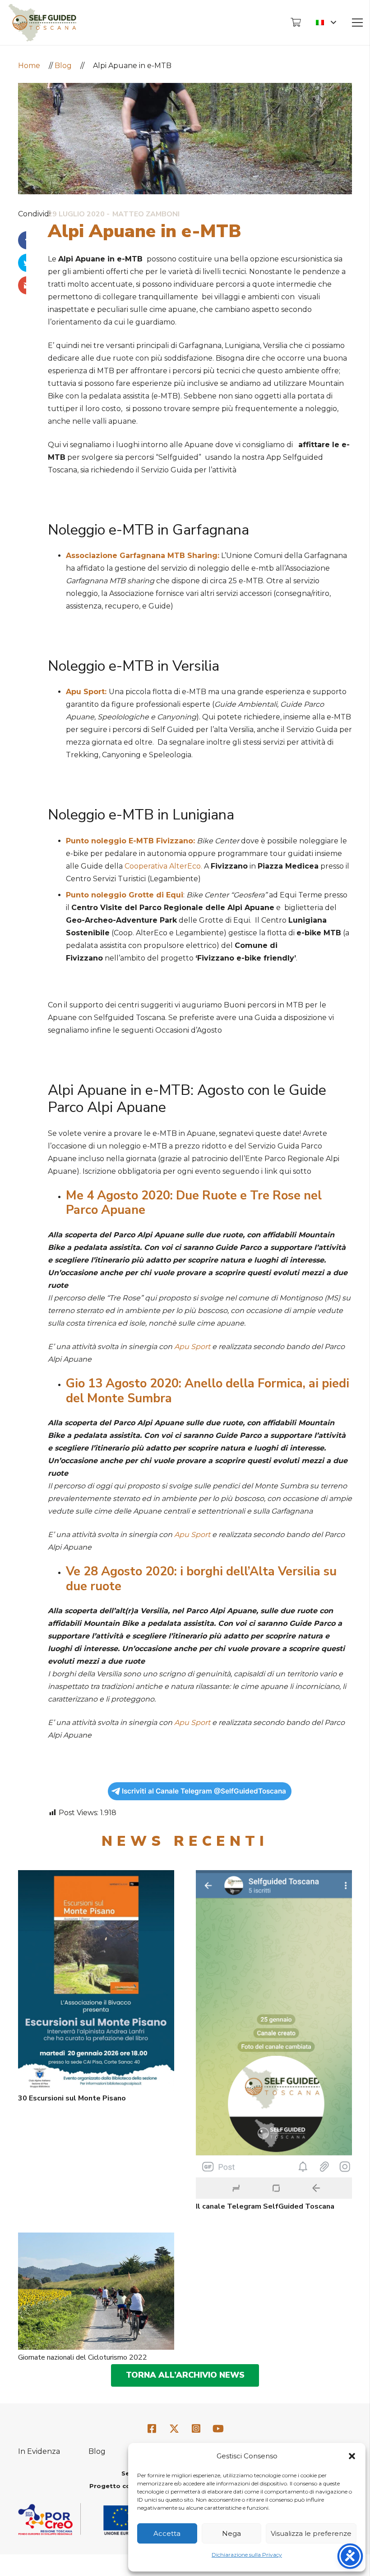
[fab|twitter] (174, 2429)
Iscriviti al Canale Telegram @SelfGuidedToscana (204, 1791)
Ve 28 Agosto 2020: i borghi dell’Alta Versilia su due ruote (201, 1579)
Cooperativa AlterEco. (164, 866)
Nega (231, 2533)
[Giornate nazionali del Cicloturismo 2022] (96, 2239)
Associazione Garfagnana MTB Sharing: (143, 556)
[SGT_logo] (42, 23)
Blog (63, 66)
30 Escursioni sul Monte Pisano (72, 2098)
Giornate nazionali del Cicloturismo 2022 (83, 2357)
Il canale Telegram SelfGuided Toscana (265, 2206)
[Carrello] (296, 23)
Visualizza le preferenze (311, 2533)
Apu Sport (192, 1347)
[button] (352, 2456)
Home (29, 66)
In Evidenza (39, 2451)
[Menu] (357, 23)
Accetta (167, 2533)
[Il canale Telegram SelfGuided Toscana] (274, 1876)
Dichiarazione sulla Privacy (247, 2555)
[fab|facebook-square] (152, 2429)
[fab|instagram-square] (196, 2429)
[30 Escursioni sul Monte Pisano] (96, 1876)
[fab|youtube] (218, 2429)
